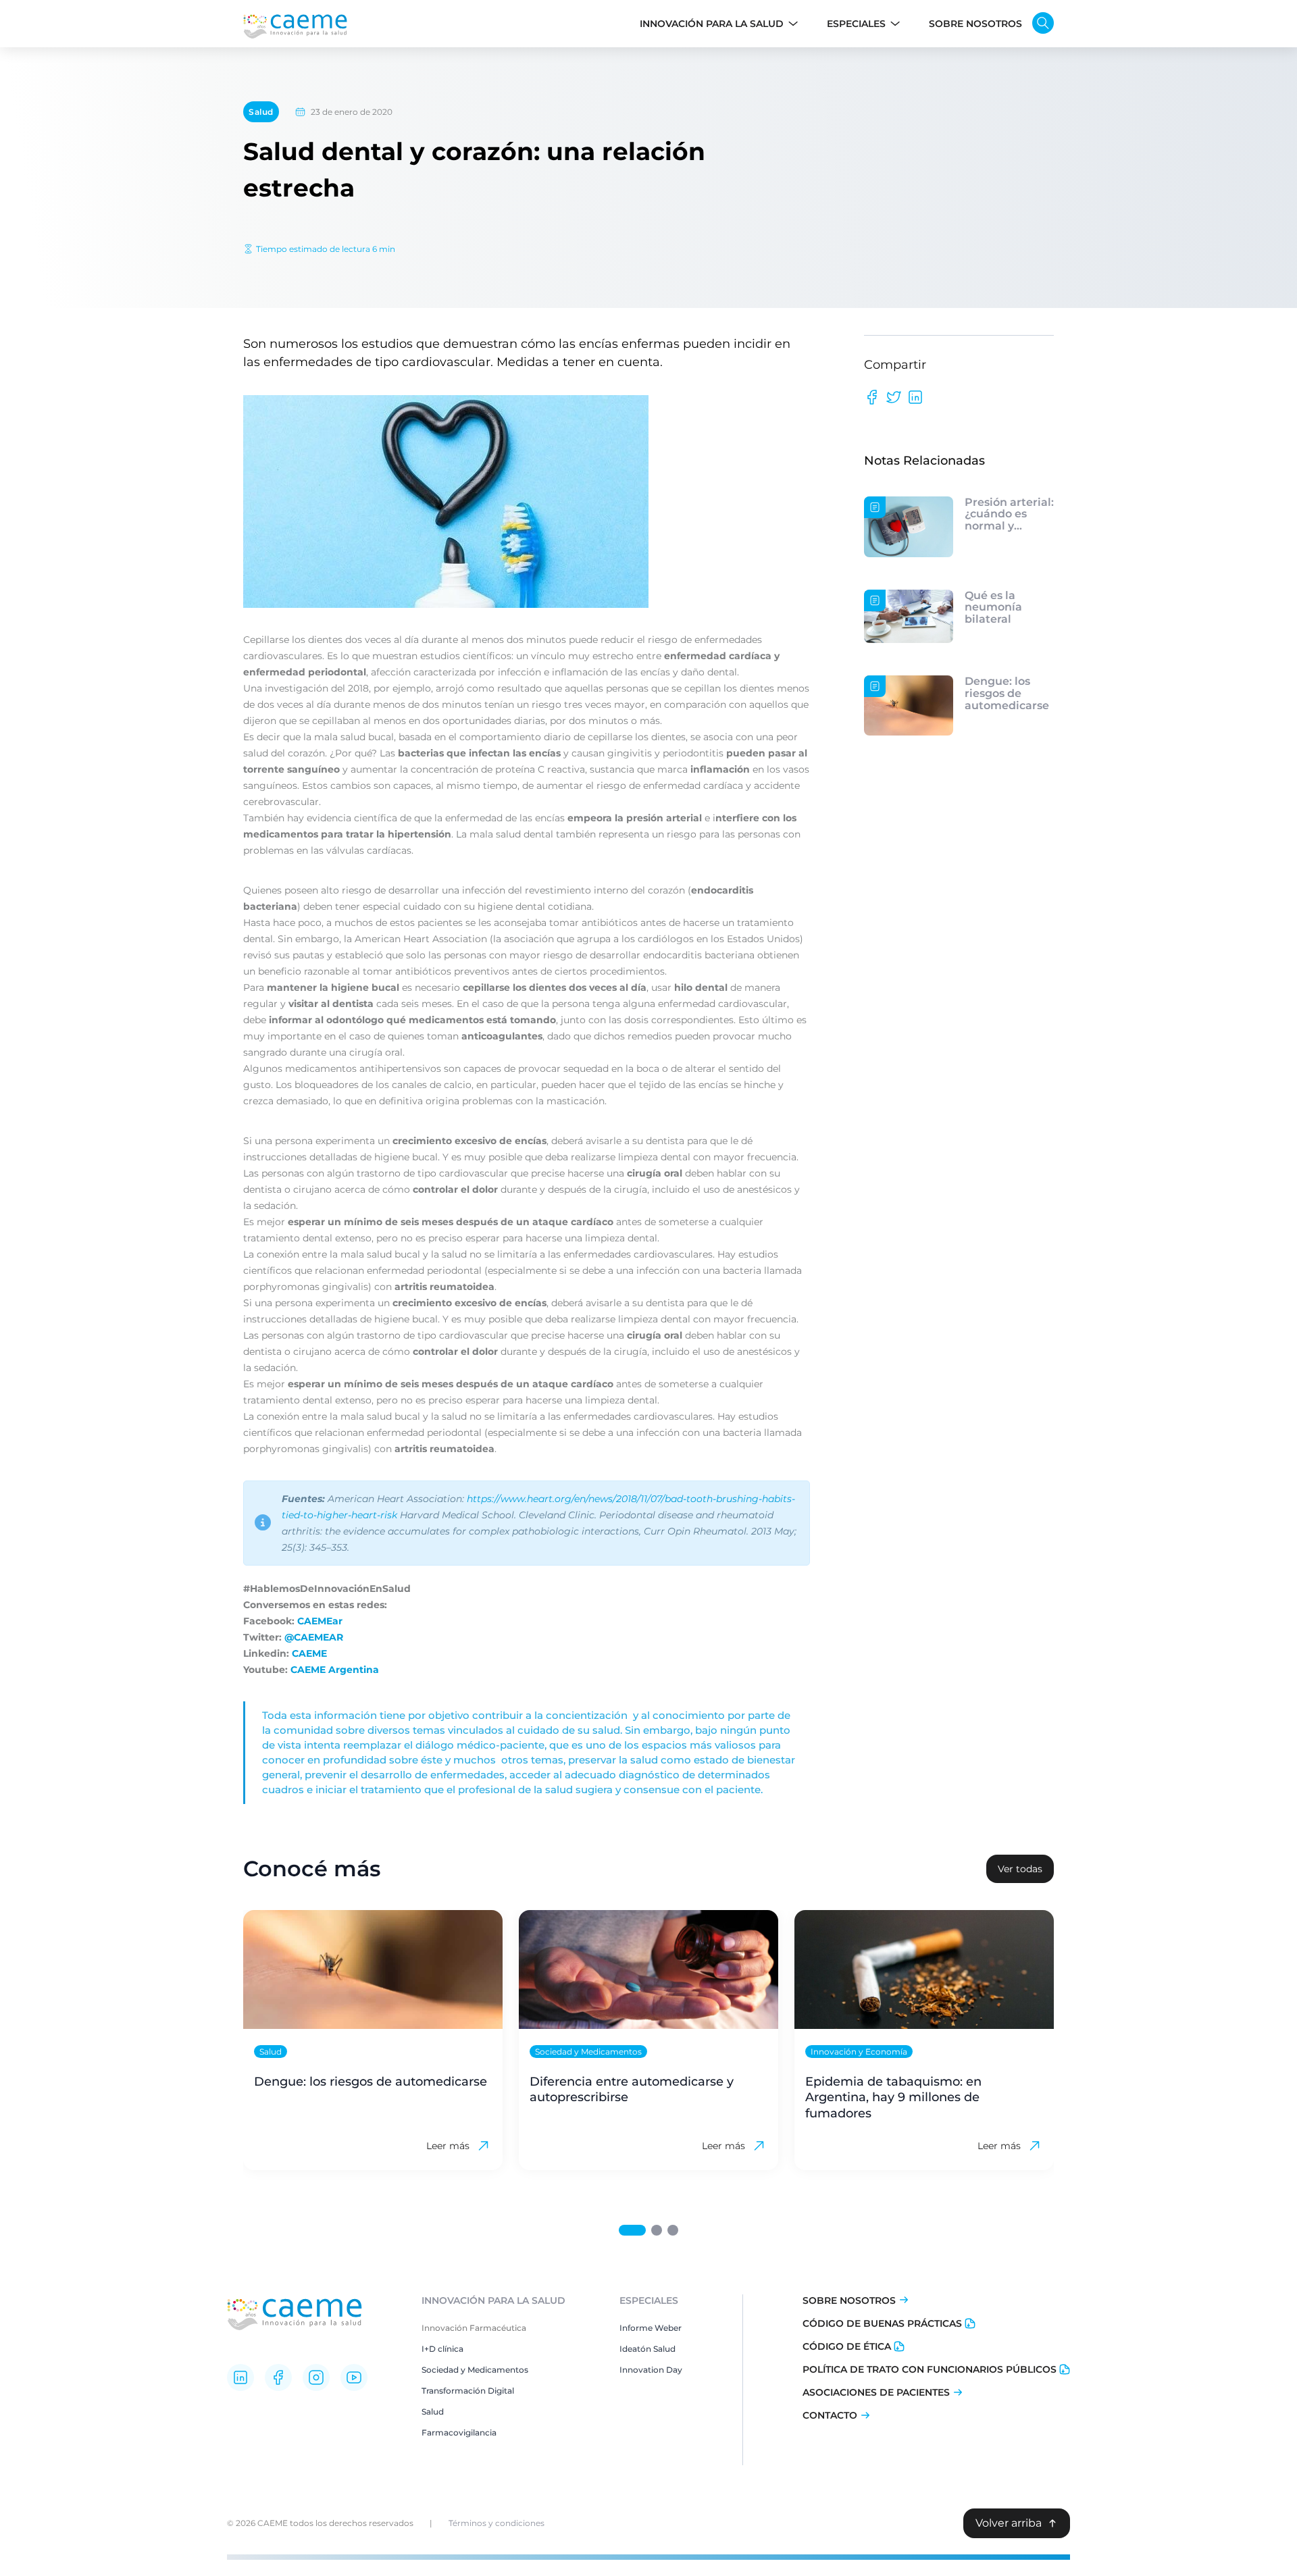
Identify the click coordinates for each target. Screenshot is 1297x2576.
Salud (261, 112)
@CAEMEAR (314, 1637)
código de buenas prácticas (882, 2323)
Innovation (642, 2370)
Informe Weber (651, 2328)
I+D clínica (442, 2349)
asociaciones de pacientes (876, 2392)
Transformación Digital (468, 2391)
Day (673, 2370)
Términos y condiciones (497, 2523)
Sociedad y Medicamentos (475, 2370)
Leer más (448, 2146)
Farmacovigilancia (459, 2432)
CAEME (309, 1653)
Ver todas (1020, 1869)
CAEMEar (320, 1621)
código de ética (847, 2346)
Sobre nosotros (849, 2300)
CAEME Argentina (335, 1670)
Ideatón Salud (647, 2349)
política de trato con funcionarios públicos (930, 2369)
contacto (830, 2415)
